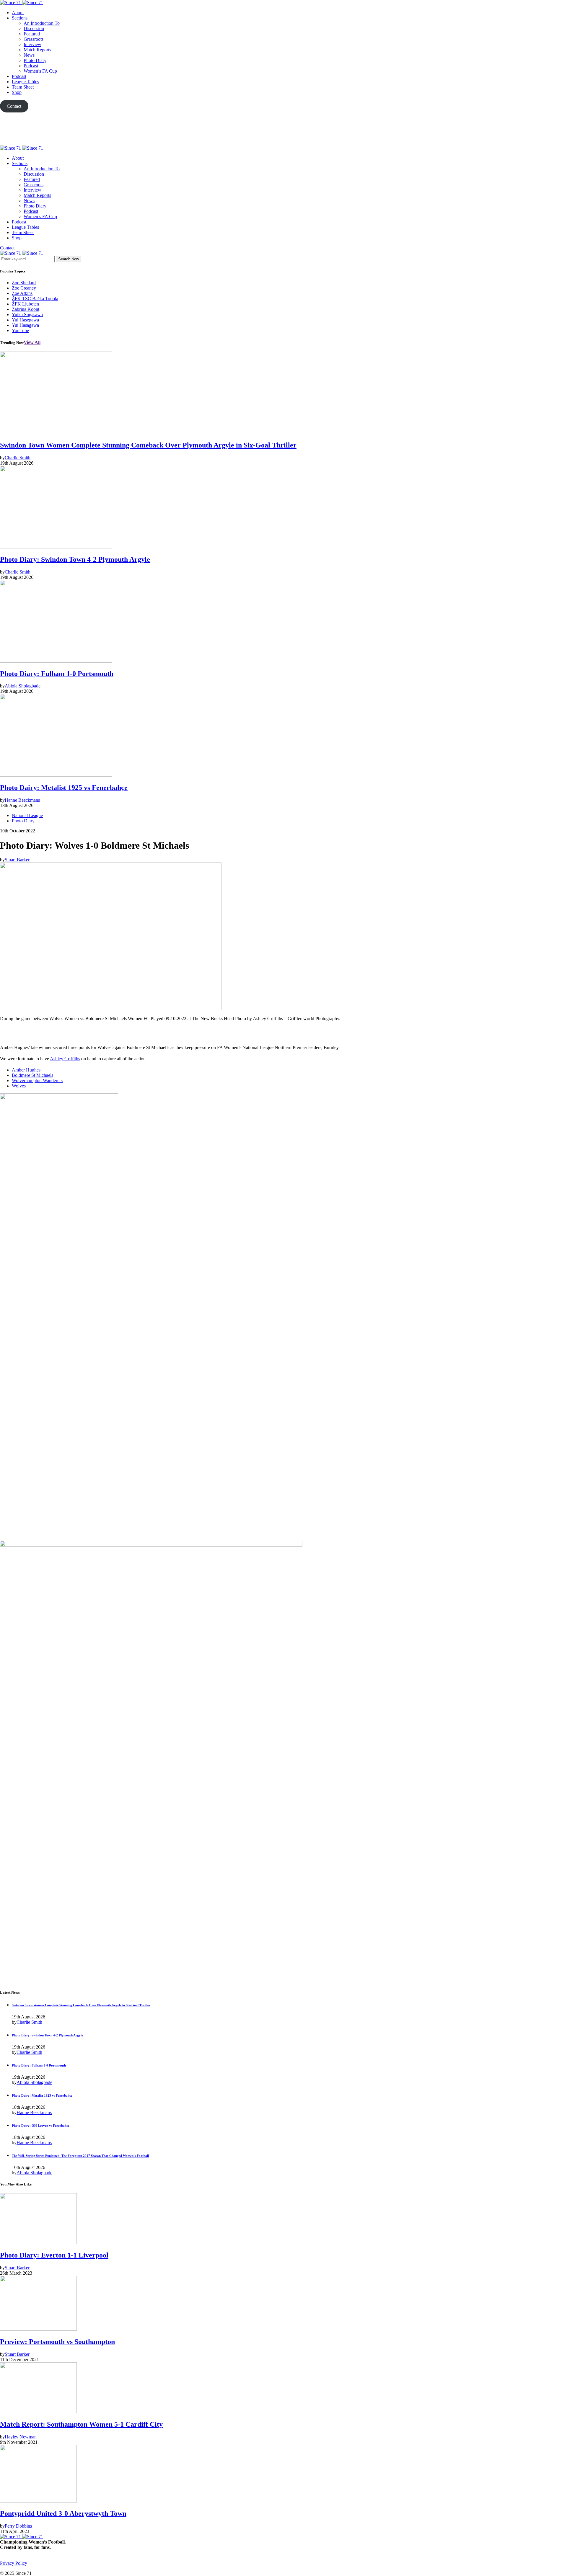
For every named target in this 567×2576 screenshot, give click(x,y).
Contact (7, 248)
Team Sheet (23, 87)
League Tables (25, 82)
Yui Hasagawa (25, 325)
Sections (20, 18)
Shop (17, 92)
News (29, 55)
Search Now (69, 259)
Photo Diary (35, 60)
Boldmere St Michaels (32, 1075)
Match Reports (37, 50)
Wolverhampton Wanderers (37, 1080)
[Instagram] (15, 2568)
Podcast (31, 66)
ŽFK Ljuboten (25, 304)
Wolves (19, 1086)
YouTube (20, 330)
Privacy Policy (14, 2563)
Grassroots (34, 39)
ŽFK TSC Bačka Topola (35, 299)
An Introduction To (42, 23)
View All (32, 342)
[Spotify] (22, 2568)
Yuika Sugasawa (27, 315)
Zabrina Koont (26, 309)
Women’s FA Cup (40, 71)
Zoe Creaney (24, 288)
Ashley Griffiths (65, 1059)
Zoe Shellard (24, 283)
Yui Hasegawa (25, 320)
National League (27, 815)
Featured (32, 34)
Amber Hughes (26, 1070)
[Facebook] (2, 2568)
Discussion (34, 28)
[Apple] (283, 143)
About (18, 13)
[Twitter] (283, 129)
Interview (32, 44)
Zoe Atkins (22, 293)
